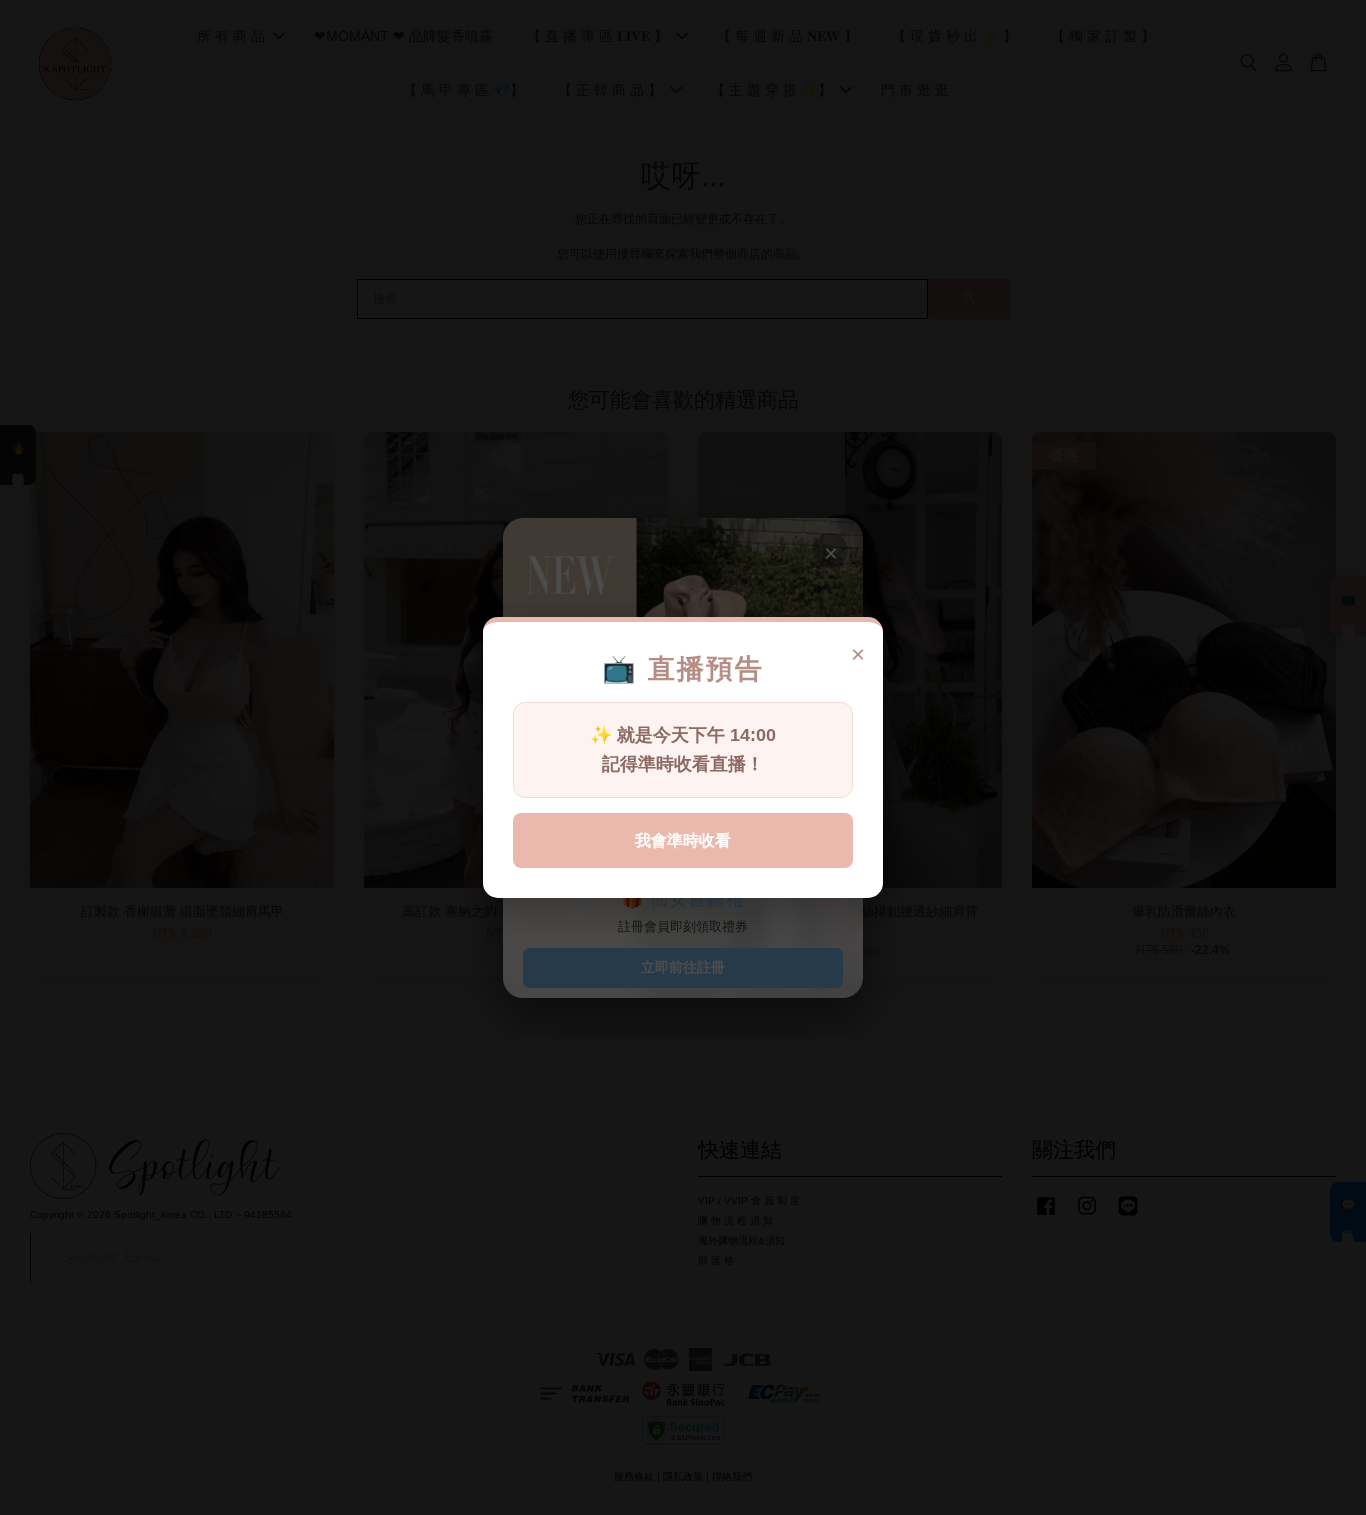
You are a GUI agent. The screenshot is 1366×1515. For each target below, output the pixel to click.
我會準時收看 (683, 840)
